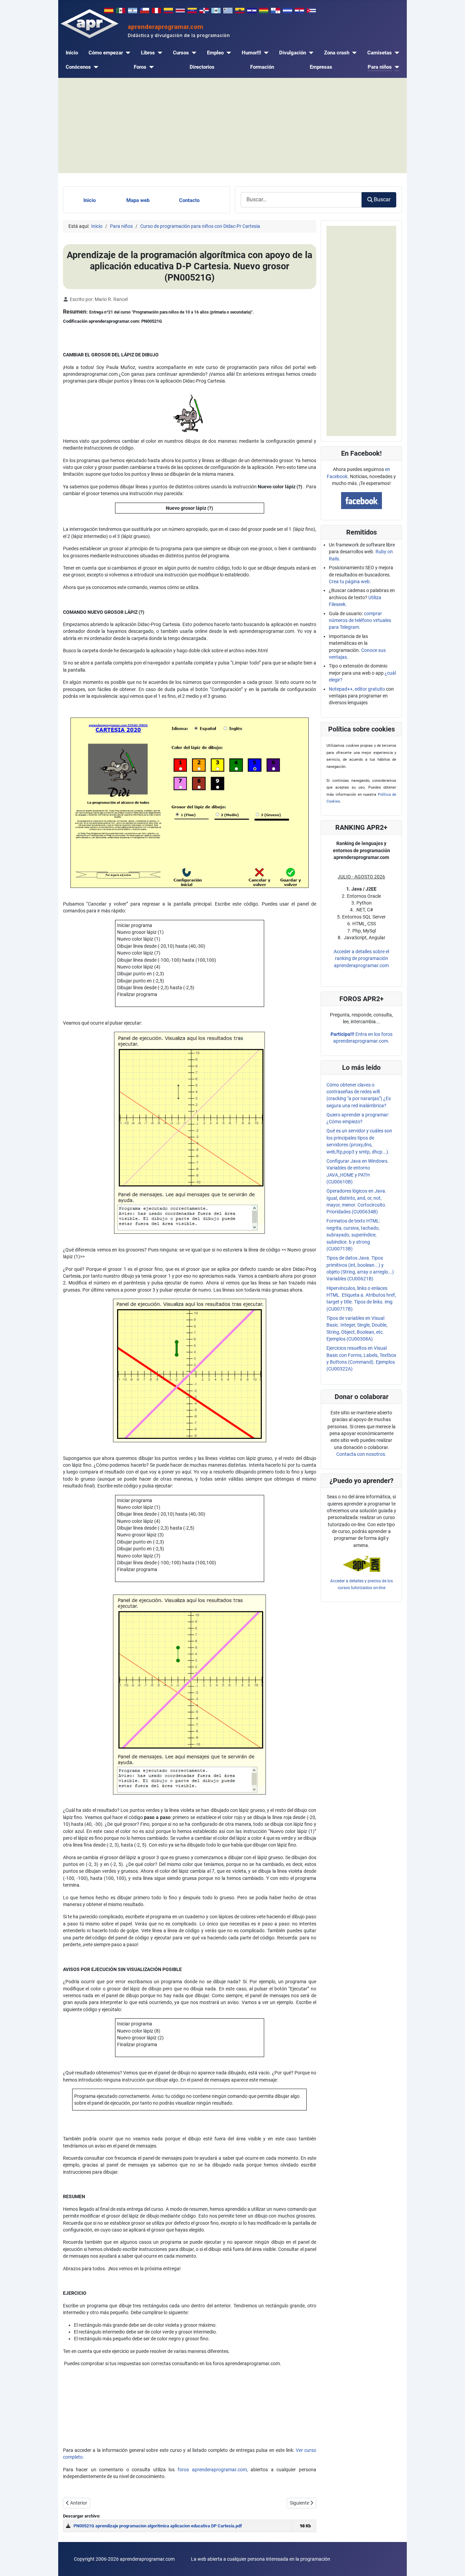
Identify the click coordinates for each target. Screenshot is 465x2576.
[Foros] (150, 67)
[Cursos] (193, 53)
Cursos (181, 53)
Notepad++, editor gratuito (357, 689)
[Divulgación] (310, 53)
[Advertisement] (233, 125)
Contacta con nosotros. (361, 1454)
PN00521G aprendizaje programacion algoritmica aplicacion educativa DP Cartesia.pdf (158, 2526)
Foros (140, 67)
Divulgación (293, 53)
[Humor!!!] (265, 53)
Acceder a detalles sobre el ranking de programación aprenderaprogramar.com (361, 958)
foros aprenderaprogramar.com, (213, 2470)
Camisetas (380, 53)
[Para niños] (396, 67)
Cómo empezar (106, 53)
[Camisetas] (396, 53)
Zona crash (337, 53)
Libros (148, 53)
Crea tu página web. (350, 582)
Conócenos (78, 67)
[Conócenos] (95, 67)
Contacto (189, 200)
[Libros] (159, 53)
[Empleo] (227, 53)
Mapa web (138, 200)
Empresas (321, 67)
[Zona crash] (353, 53)
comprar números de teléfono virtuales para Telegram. (360, 620)
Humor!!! (251, 53)
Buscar (382, 199)
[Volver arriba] (454, 2564)
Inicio (72, 53)
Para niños (380, 67)
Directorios (202, 67)
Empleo (215, 53)
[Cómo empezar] (127, 53)
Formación (262, 67)
